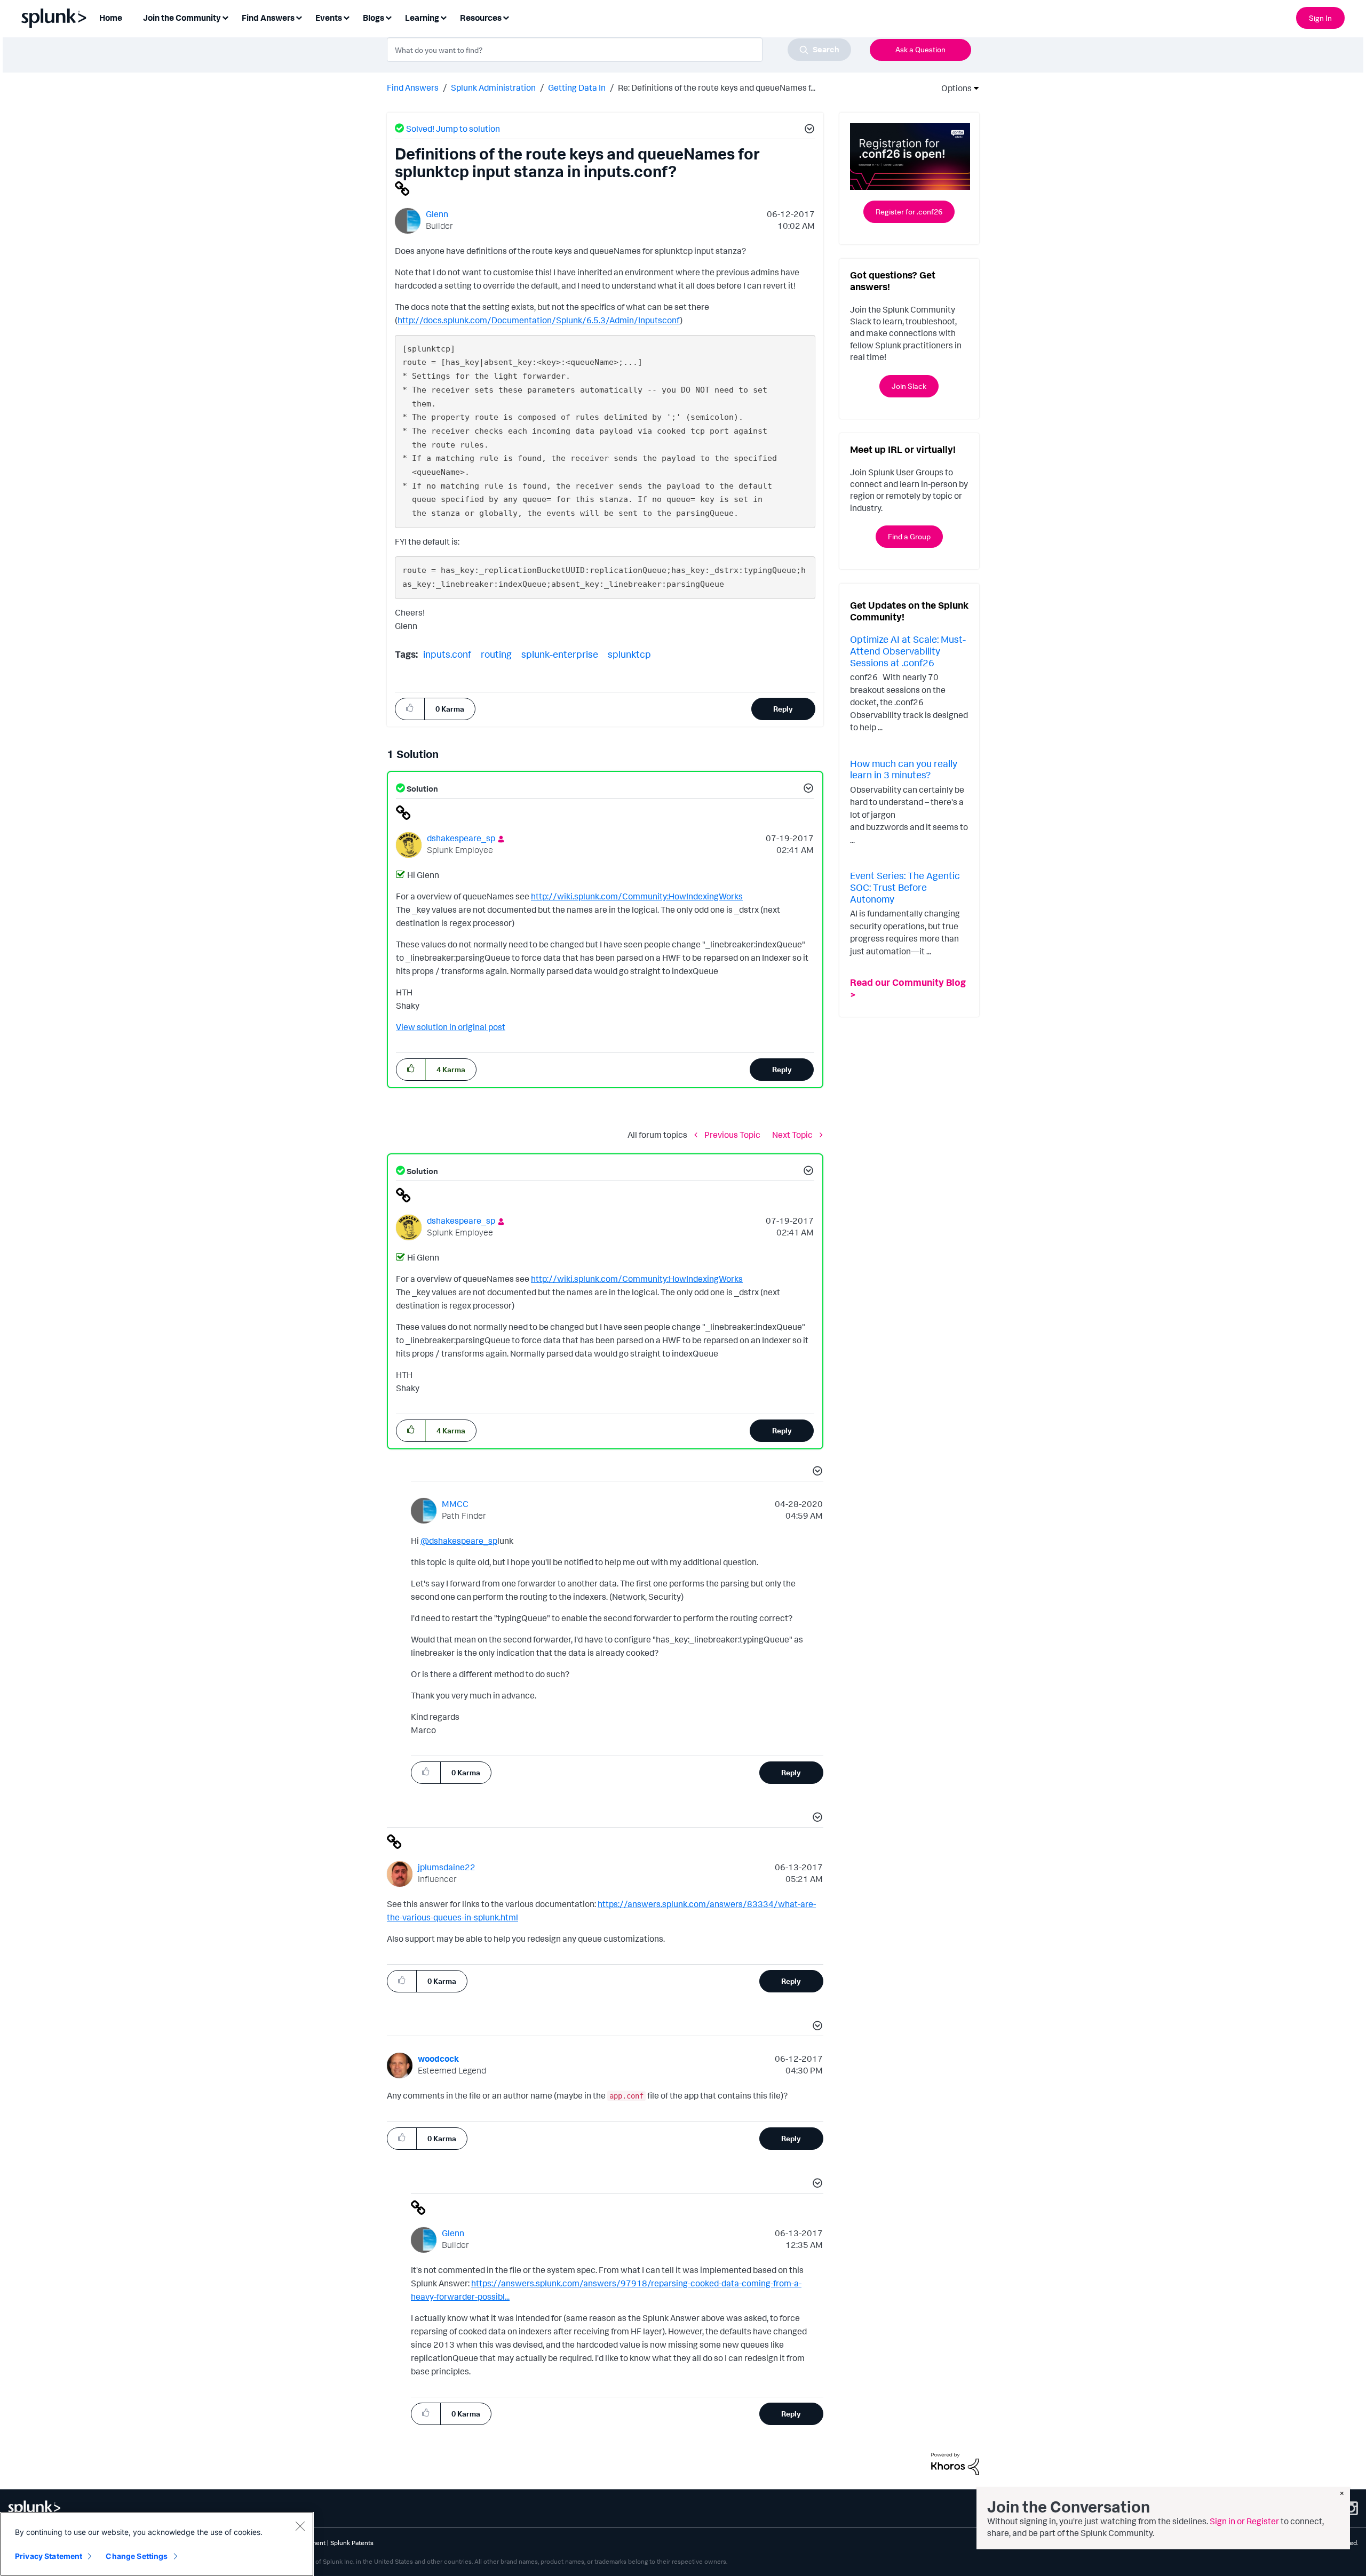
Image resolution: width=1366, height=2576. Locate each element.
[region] (157, 2544)
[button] (808, 130)
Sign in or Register (1244, 2521)
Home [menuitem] (111, 18)
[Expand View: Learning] (443, 17)
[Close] (300, 2526)
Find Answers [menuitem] (268, 18)
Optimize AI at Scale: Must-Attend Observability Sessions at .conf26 (908, 651)
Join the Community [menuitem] (182, 18)
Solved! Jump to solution (453, 129)
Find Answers (413, 87)
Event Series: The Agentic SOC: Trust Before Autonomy (905, 887)
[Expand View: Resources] (506, 17)
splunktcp (629, 654)
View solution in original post (451, 1027)
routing (496, 654)
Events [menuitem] (329, 18)
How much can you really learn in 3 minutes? (904, 769)
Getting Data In (577, 87)
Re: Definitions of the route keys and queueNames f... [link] (717, 87)
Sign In (1320, 18)
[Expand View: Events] (346, 17)
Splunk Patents (352, 2543)
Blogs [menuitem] (374, 18)
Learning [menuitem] (422, 18)
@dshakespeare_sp (459, 1541)
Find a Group (909, 536)
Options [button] (953, 88)
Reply (783, 709)
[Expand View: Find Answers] (299, 17)
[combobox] (619, 50)
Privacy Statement (49, 2556)
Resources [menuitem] (481, 18)
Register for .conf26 (909, 212)
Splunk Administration (493, 87)
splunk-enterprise (560, 654)
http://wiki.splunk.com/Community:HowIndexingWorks (637, 896)
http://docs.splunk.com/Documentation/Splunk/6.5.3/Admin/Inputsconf (539, 320)
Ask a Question (920, 49)
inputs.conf (447, 654)
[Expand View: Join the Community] (225, 17)
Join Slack (909, 386)
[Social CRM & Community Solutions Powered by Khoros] (955, 2463)
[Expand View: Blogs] (388, 17)
